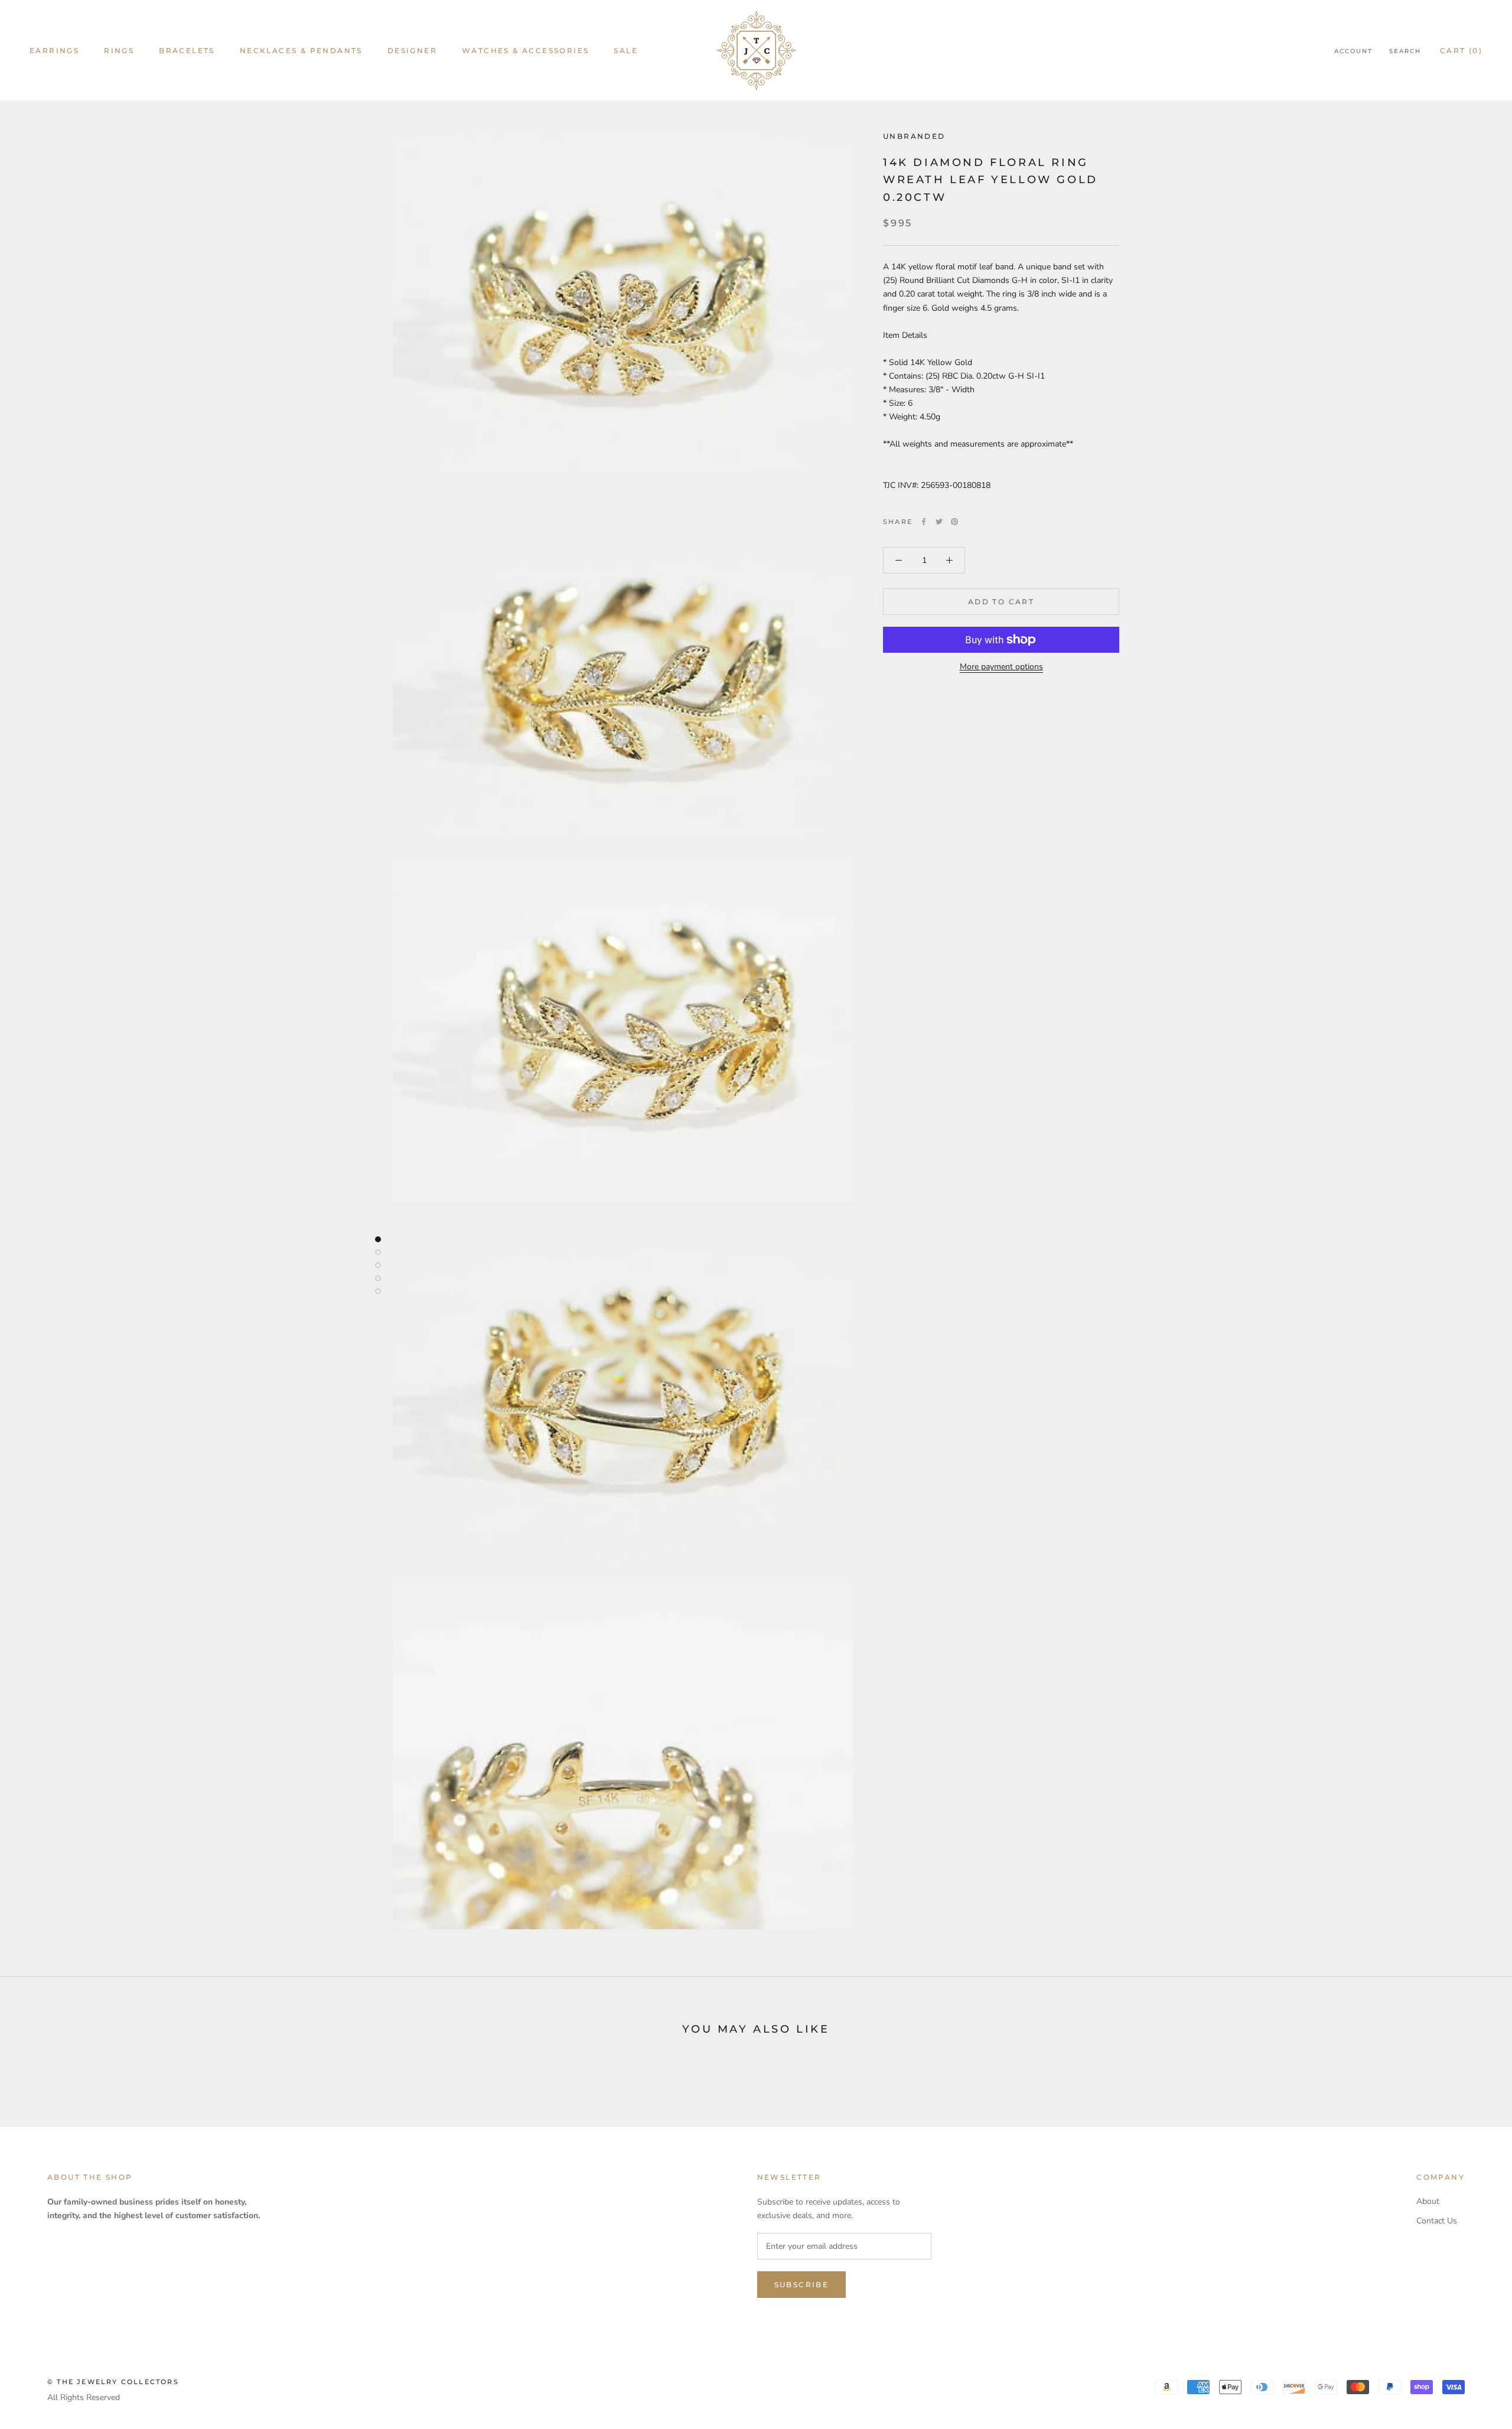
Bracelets (187, 51)
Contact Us (1437, 2221)
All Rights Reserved (84, 2397)
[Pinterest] (954, 522)
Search (1405, 51)
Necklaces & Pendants (301, 51)
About (1428, 2201)
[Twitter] (939, 522)
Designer (412, 51)
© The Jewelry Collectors (113, 2382)
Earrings (54, 51)
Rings (119, 51)
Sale (626, 51)
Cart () (1461, 51)
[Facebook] (924, 522)
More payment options (1001, 667)
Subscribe (802, 2285)
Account (1353, 51)
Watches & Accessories (525, 51)
